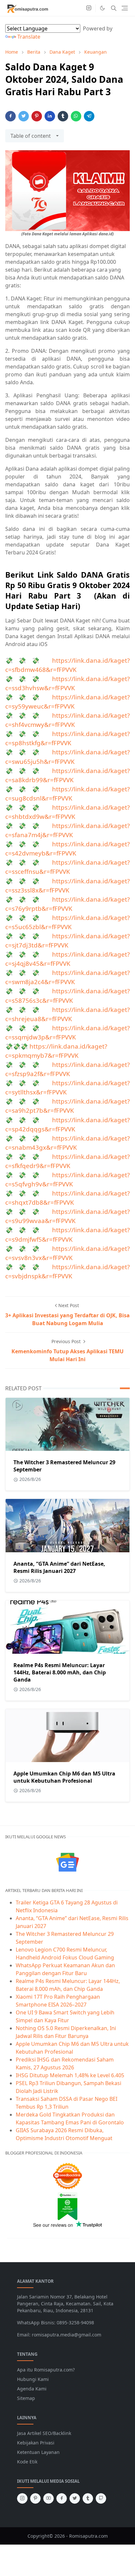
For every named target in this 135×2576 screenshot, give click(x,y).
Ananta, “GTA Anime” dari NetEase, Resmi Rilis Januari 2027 (59, 1567)
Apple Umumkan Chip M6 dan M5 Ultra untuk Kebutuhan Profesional (64, 1777)
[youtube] (48, 2498)
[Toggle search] (114, 8)
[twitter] (75, 2498)
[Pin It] (37, 116)
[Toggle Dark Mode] (102, 8)
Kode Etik (27, 2462)
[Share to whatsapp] (76, 116)
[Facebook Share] (10, 116)
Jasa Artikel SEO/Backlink (44, 2433)
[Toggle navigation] (125, 8)
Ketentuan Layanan (38, 2452)
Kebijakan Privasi (36, 2443)
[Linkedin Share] (50, 116)
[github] (101, 2498)
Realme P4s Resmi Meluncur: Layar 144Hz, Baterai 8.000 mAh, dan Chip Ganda (60, 1672)
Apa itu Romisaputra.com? (46, 2370)
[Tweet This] (24, 116)
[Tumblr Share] (63, 116)
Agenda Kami (32, 2389)
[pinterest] (35, 2498)
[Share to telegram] (89, 116)
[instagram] (89, 8)
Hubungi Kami (33, 2379)
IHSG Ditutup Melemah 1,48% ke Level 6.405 (70, 2075)
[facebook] (62, 2498)
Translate (29, 37)
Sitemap (26, 2398)
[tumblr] (88, 2498)
